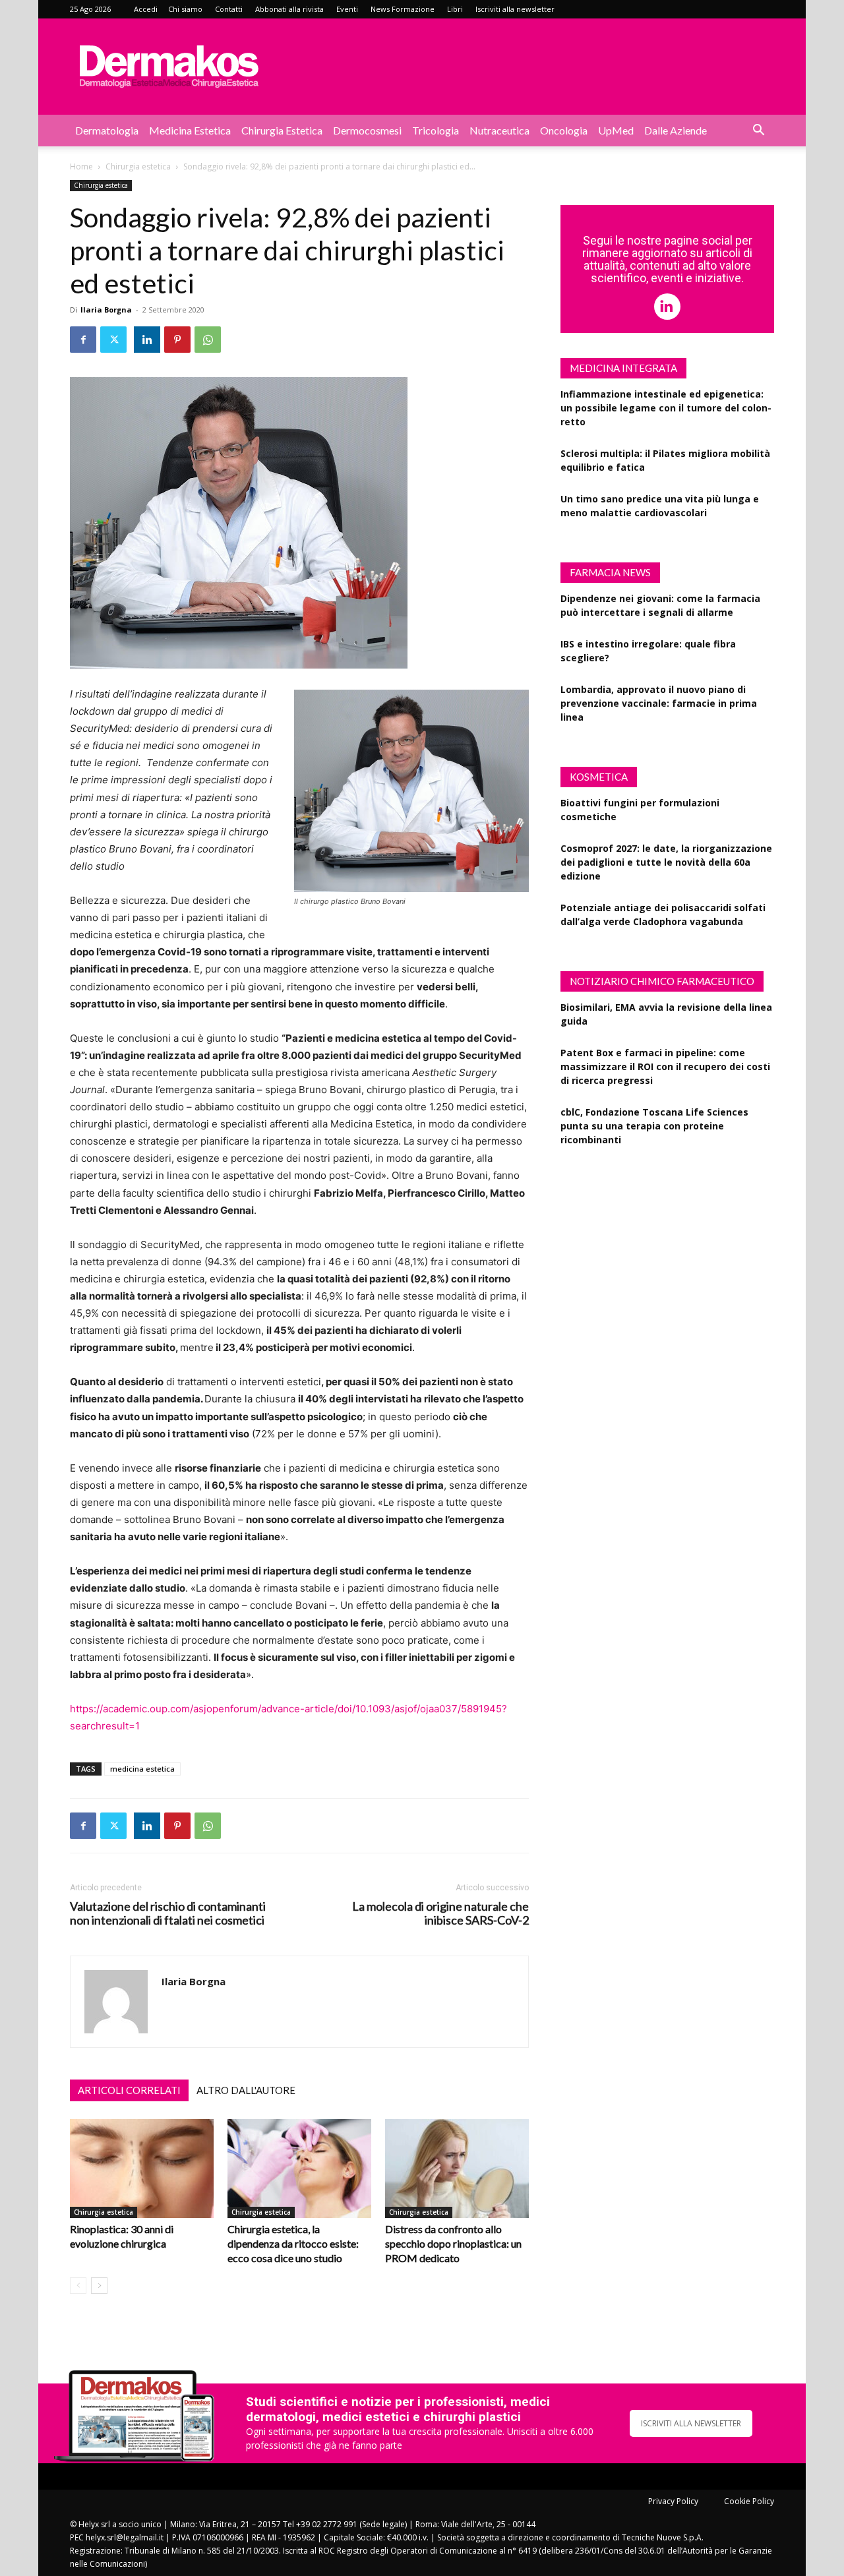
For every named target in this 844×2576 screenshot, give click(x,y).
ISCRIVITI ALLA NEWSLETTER (691, 2423)
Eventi (347, 9)
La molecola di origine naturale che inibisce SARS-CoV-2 (440, 1913)
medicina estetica (142, 1769)
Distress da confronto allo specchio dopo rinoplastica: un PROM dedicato (453, 2243)
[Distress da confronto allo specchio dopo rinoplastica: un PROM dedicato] (457, 2169)
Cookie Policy (749, 2501)
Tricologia (436, 130)
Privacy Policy (673, 2501)
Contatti (229, 9)
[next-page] (99, 2286)
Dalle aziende (676, 130)
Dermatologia (107, 130)
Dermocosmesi (367, 130)
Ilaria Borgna (106, 310)
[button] (758, 132)
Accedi (146, 9)
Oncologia (564, 130)
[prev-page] (78, 2286)
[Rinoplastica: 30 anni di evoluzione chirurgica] (142, 2169)
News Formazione (403, 9)
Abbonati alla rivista (289, 9)
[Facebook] (83, 340)
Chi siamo (185, 9)
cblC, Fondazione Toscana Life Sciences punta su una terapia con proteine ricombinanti (654, 1126)
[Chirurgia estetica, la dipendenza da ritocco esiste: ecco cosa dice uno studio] (299, 2169)
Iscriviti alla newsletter (515, 9)
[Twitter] (113, 340)
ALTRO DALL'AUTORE (246, 2090)
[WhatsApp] (208, 340)
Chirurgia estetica (282, 130)
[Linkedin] (147, 340)
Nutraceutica (499, 130)
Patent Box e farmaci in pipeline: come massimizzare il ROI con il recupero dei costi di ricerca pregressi (665, 1066)
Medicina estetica (190, 130)
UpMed (616, 130)
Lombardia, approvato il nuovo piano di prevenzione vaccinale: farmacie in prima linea (659, 703)
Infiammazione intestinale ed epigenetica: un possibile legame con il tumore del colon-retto (666, 408)
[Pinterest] (177, 340)
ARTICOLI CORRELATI (129, 2090)
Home (81, 166)
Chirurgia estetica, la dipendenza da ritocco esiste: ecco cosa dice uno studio (293, 2243)
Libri (455, 9)
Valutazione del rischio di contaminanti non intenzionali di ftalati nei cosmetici (168, 1913)
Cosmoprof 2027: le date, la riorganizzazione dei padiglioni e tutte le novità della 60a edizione (666, 862)
